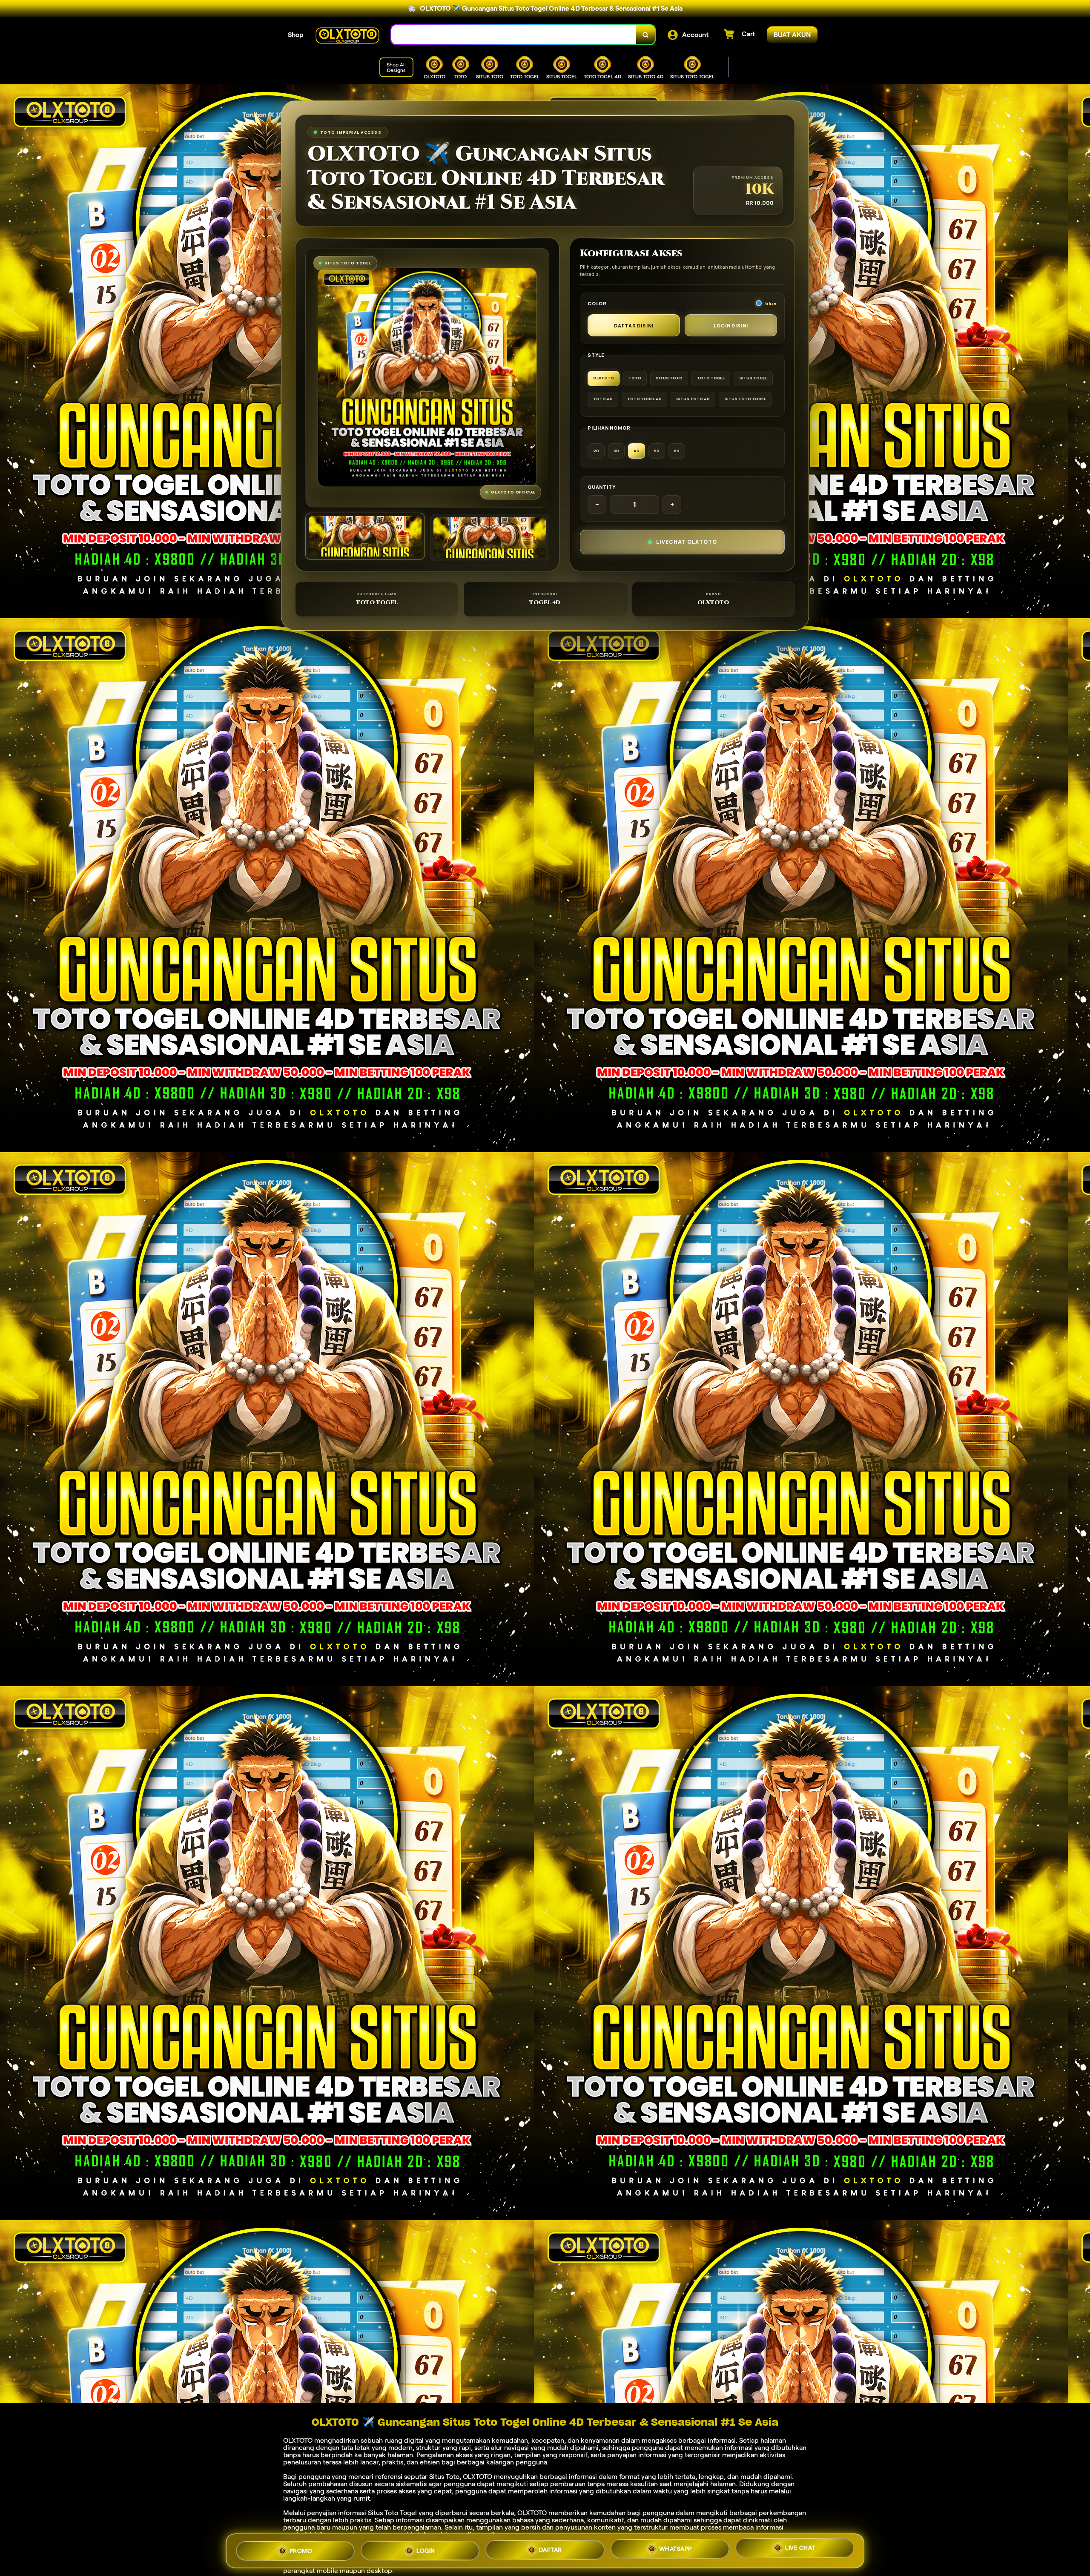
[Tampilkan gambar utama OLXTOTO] (365, 536)
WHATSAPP (676, 2548)
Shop (296, 35)
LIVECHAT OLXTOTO (687, 542)
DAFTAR (551, 2547)
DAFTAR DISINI (634, 326)
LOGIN (426, 2547)
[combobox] (514, 35)
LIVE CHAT (800, 2549)
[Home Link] (347, 35)
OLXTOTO (298, 2440)
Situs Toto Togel (392, 2513)
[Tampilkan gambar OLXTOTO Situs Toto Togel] (490, 538)
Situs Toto (444, 2477)
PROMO (301, 2548)
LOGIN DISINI (731, 326)
